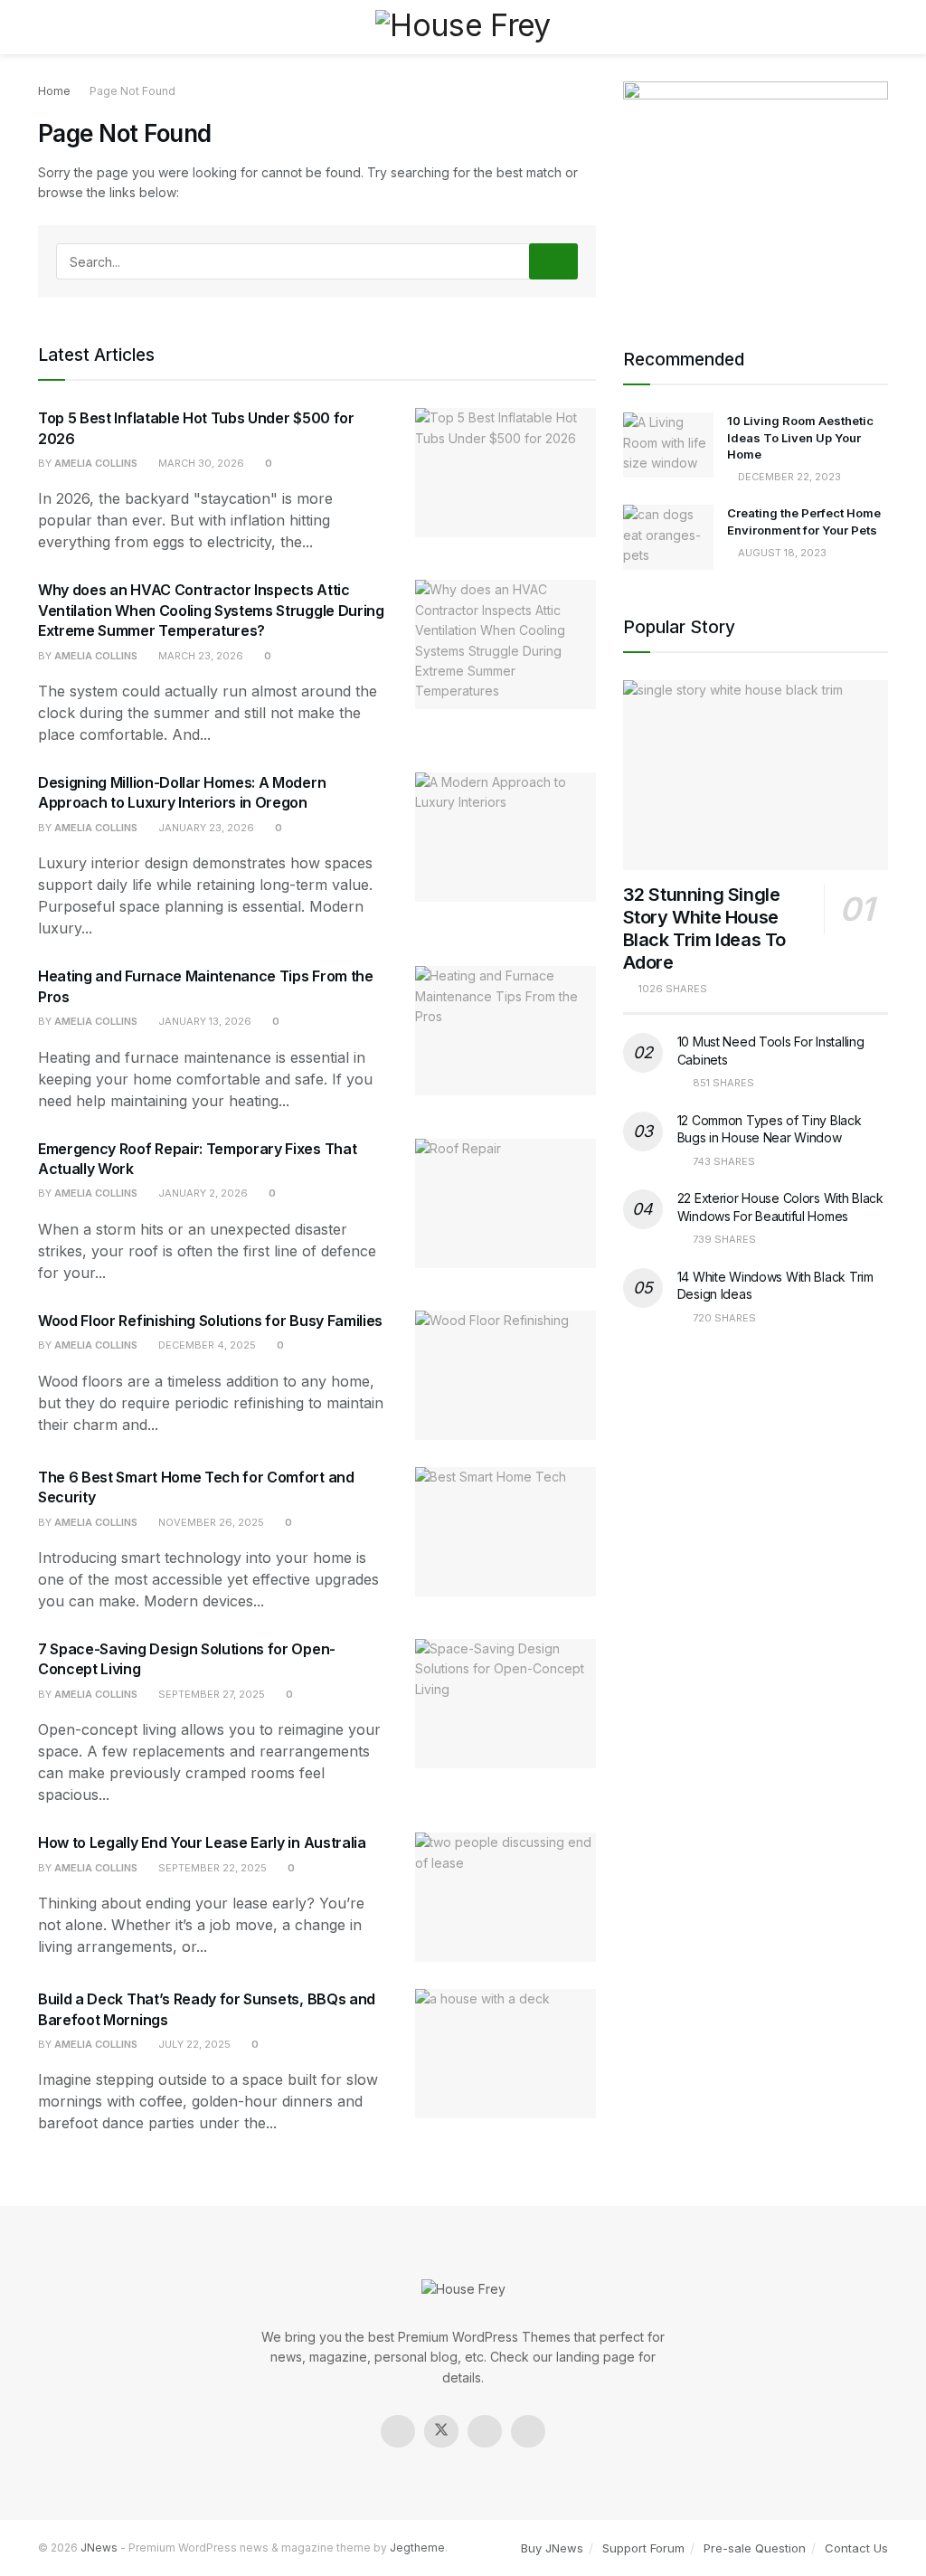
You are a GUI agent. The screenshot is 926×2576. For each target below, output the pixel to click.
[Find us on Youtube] (528, 2431)
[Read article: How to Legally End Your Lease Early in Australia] (506, 1897)
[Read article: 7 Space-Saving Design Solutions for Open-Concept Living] (506, 1704)
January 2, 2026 (202, 1193)
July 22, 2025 (193, 2044)
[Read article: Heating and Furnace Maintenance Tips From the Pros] (506, 1031)
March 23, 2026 (199, 656)
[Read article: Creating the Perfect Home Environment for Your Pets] (668, 537)
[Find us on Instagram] (485, 2431)
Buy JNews (552, 2548)
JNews (99, 2548)
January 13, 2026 (203, 1021)
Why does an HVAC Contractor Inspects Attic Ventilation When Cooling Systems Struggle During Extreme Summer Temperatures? (211, 610)
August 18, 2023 (781, 553)
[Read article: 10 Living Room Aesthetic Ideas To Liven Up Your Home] (668, 445)
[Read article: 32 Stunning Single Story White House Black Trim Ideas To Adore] (756, 775)
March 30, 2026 (200, 463)
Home (54, 91)
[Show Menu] (46, 27)
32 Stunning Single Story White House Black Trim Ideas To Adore (704, 928)
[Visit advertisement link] (756, 192)
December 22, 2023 (788, 477)
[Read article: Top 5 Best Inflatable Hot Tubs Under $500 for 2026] (506, 473)
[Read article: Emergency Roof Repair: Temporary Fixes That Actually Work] (506, 1203)
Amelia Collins (96, 463)
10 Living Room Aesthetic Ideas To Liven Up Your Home (800, 437)
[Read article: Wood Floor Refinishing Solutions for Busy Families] (506, 1375)
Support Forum (643, 2548)
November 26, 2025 (210, 1522)
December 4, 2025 (206, 1345)
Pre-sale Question (755, 2548)
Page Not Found (132, 91)
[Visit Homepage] (463, 27)
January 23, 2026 (205, 828)
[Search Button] (880, 27)
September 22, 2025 (211, 1868)
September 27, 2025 (210, 1694)
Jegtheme (417, 2548)
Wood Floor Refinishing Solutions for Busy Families (210, 1321)
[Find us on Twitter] (441, 2431)
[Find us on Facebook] (398, 2431)
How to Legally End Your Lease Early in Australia (202, 1842)
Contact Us (856, 2548)
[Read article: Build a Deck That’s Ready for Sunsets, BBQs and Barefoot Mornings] (506, 2054)
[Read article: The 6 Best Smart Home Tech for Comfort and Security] (506, 1532)
